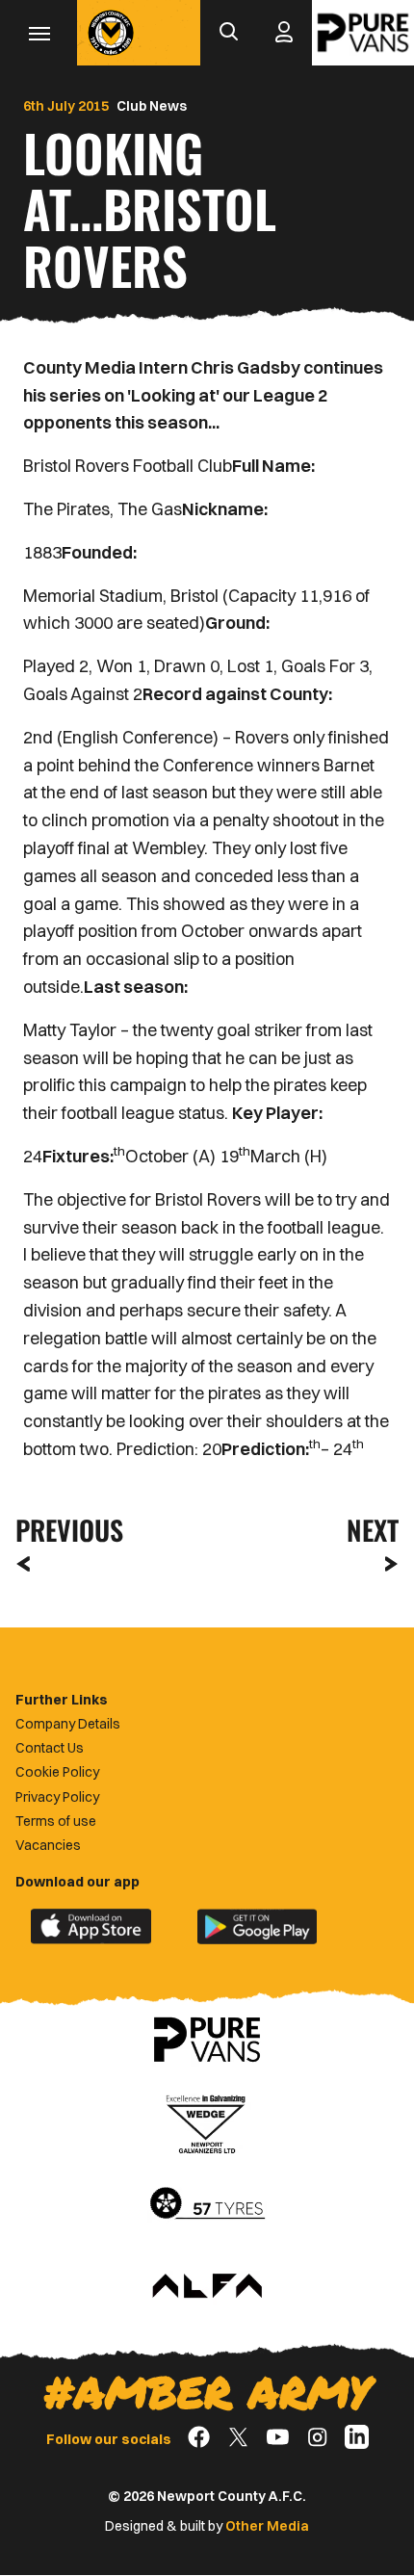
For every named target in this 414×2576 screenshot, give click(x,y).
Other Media (267, 2526)
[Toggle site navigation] (39, 33)
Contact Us (50, 1748)
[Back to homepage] (111, 33)
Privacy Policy (57, 1797)
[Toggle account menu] (284, 33)
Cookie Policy (57, 1772)
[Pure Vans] (363, 33)
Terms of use (56, 1821)
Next (373, 1530)
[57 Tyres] (207, 2204)
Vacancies (48, 1845)
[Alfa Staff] (207, 2287)
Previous (64, 1530)
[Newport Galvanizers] (207, 2122)
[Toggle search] (228, 33)
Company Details (68, 1724)
